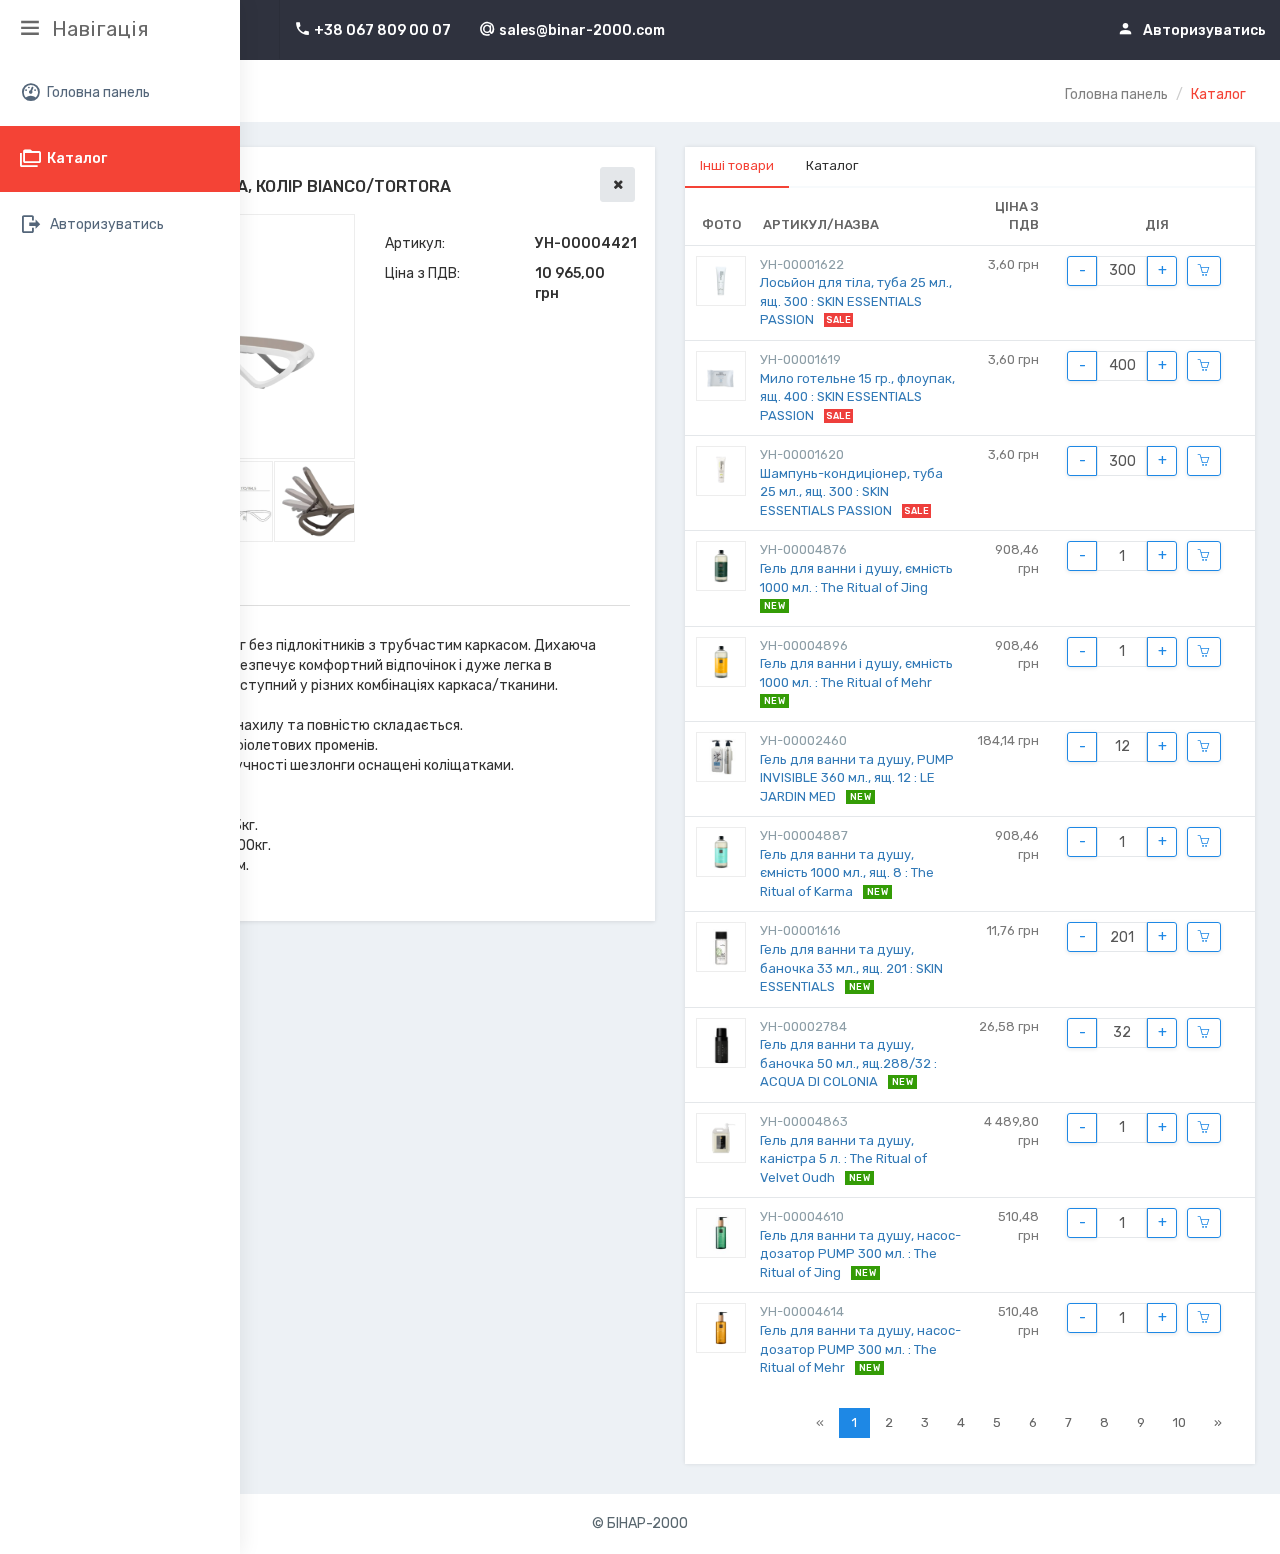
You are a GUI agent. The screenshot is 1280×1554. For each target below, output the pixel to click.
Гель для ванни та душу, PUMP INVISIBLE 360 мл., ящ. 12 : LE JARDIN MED (857, 778)
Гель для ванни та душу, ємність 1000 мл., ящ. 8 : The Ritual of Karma (847, 873)
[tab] (737, 167)
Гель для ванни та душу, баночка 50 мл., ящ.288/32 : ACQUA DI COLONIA (848, 1063)
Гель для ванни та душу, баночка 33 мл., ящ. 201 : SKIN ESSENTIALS (851, 968)
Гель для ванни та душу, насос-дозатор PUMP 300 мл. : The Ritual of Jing (860, 1254)
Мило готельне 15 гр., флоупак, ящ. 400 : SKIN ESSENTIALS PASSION (857, 397)
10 (1179, 1422)
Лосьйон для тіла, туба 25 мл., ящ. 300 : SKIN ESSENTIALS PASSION (856, 301)
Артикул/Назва (821, 224)
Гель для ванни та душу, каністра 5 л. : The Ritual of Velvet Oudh (843, 1159)
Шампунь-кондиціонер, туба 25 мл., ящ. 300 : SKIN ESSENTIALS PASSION (851, 492)
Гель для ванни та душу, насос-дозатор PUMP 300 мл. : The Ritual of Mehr (860, 1349)
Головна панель (1116, 94)
